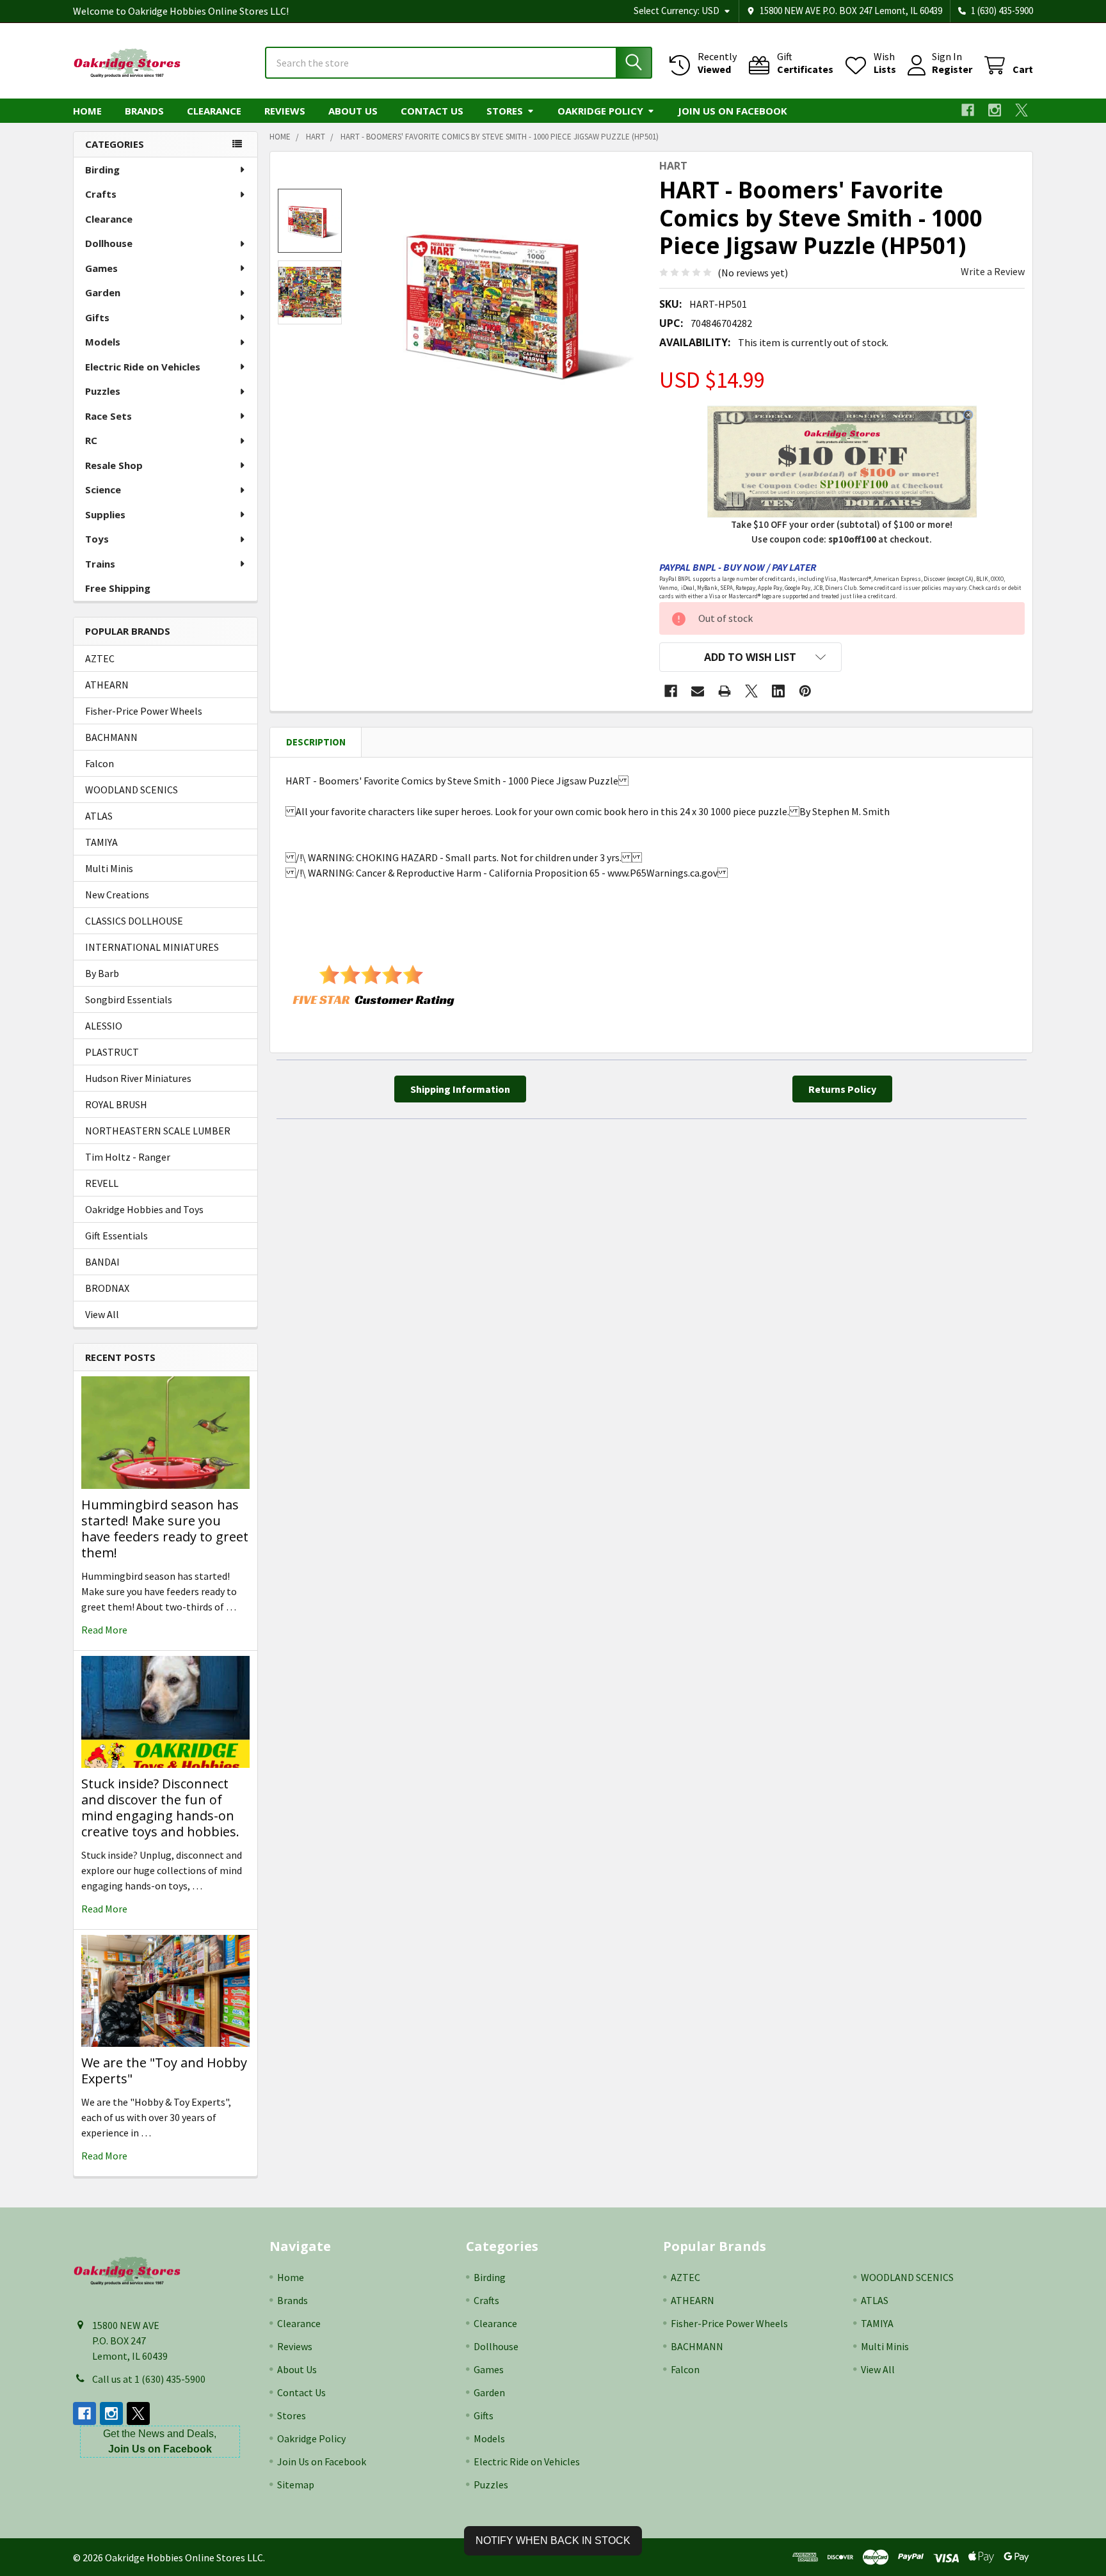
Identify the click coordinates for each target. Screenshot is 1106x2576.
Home (87, 111)
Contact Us (432, 111)
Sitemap (296, 2485)
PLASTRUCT (112, 1052)
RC (91, 440)
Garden (103, 292)
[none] (503, 300)
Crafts (101, 194)
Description (316, 742)
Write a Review (993, 271)
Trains (100, 564)
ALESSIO (104, 1026)
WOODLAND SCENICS (132, 790)
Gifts (97, 317)
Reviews (285, 111)
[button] (751, 657)
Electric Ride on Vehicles (143, 367)
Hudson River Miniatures (138, 1078)
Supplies (105, 514)
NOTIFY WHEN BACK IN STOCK (553, 2540)
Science (103, 489)
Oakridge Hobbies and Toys (144, 1209)
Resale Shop (114, 465)
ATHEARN (107, 685)
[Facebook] (968, 110)
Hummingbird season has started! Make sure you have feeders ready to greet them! (165, 1529)
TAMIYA (101, 842)
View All (102, 1314)
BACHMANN (111, 737)
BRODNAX (107, 1288)
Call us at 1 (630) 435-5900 (149, 2379)
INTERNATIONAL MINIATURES (152, 947)
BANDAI (102, 1262)
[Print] (725, 691)
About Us (353, 111)
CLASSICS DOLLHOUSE (134, 921)
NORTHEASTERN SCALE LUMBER (158, 1131)
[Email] (698, 691)
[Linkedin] (778, 691)
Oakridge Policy (600, 111)
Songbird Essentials (129, 999)
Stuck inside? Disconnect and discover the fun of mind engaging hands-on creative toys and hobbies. (160, 1808)
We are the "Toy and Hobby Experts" (164, 2071)
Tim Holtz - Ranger (128, 1157)
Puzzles (103, 391)
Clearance (214, 111)
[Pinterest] (805, 691)
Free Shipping (118, 588)
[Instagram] (995, 110)
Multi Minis (109, 868)
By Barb (102, 973)
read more (104, 1630)
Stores (505, 111)
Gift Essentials (116, 1236)
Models (103, 342)
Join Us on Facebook (733, 111)
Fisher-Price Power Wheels (144, 711)
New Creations (117, 894)
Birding (102, 170)
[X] (1022, 110)
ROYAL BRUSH (116, 1104)
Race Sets (108, 416)
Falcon (100, 763)
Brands (144, 111)
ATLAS (99, 816)
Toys (97, 539)
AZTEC (100, 658)
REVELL (102, 1183)
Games (101, 268)
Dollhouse (109, 243)
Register (952, 69)
